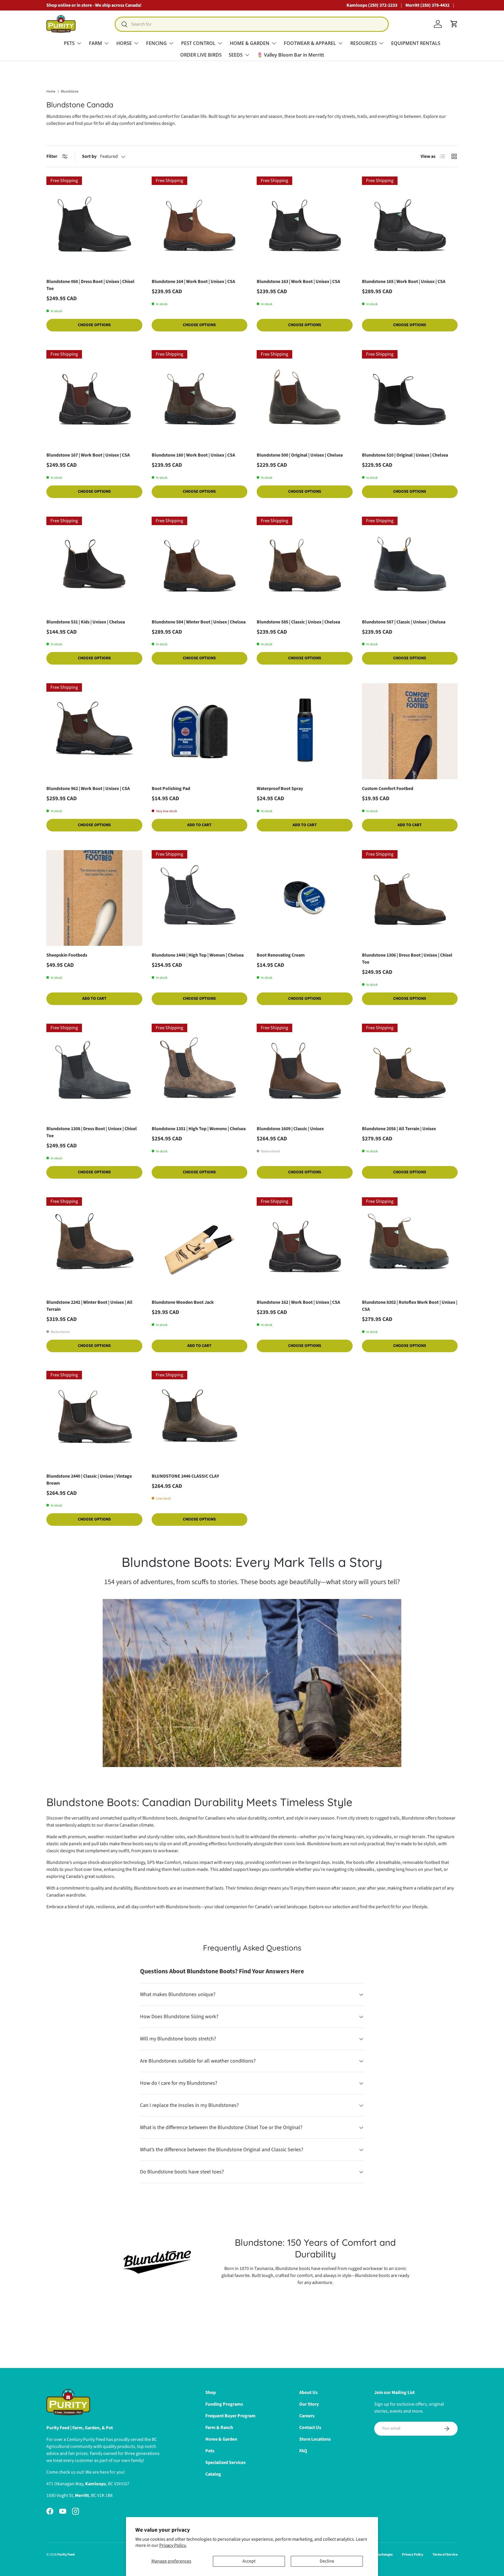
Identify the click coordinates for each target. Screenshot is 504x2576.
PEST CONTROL (198, 43)
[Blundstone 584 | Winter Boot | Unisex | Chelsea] (200, 565)
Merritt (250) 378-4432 (427, 5)
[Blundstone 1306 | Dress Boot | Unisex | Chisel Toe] (410, 898)
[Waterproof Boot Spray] (305, 731)
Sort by (89, 156)
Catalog (213, 2474)
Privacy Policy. (173, 2545)
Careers (307, 2416)
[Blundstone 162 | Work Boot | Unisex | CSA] (305, 1245)
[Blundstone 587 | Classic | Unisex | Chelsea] (410, 565)
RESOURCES (364, 43)
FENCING (156, 43)
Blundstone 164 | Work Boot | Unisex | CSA (193, 282)
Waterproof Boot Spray (280, 789)
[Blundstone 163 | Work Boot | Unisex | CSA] (305, 224)
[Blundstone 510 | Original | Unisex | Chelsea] (410, 398)
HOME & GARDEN (250, 43)
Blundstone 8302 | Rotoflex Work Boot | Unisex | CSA (410, 1306)
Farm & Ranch (219, 2428)
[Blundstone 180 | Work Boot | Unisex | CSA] (200, 398)
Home (51, 92)
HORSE (124, 43)
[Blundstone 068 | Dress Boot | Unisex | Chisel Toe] (94, 224)
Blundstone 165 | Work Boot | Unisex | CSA (404, 282)
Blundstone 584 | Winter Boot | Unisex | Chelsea (199, 622)
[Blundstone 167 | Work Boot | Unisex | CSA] (94, 398)
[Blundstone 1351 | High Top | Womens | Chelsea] (200, 1072)
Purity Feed (66, 2555)
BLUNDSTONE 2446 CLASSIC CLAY (185, 1476)
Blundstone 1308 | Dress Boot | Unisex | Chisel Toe (92, 1132)
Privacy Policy (413, 2555)
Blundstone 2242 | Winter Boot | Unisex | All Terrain (89, 1306)
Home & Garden (221, 2439)
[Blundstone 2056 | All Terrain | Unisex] (410, 1072)
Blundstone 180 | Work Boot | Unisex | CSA (193, 455)
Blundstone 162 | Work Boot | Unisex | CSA (298, 1302)
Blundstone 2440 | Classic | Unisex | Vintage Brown (89, 1480)
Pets (210, 2451)
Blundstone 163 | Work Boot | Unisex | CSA (298, 282)
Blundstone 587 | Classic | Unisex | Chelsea (404, 622)
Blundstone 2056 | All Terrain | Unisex (399, 1129)
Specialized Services (225, 2463)
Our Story (309, 2404)
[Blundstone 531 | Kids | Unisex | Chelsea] (94, 565)
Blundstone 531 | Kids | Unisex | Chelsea (86, 622)
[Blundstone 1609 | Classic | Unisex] (305, 1072)
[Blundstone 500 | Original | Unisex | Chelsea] (305, 398)
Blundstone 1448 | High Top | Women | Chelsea (198, 955)
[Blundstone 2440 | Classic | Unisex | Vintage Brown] (94, 1419)
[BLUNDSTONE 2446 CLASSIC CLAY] (200, 1419)
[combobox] (252, 24)
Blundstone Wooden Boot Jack (183, 1302)
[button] (454, 24)
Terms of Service (445, 2555)
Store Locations (315, 2439)
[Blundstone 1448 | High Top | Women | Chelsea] (200, 898)
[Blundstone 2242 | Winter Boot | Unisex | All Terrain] (94, 1245)
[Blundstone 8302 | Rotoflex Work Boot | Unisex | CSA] (410, 1245)
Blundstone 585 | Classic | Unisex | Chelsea (298, 622)
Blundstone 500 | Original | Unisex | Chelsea (300, 455)
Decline (327, 2561)
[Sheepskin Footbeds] (94, 898)
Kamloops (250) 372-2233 (372, 5)
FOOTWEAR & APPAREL (310, 43)
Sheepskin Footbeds (67, 955)
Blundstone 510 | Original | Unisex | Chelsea (405, 455)
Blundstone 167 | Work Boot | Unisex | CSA (88, 455)
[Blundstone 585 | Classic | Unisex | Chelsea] (305, 565)
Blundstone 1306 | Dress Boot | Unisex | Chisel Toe (407, 959)
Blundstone (70, 92)
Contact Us (310, 2428)
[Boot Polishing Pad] (200, 731)
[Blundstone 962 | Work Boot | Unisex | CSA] (94, 731)
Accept (249, 2561)
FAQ (303, 2451)
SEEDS (236, 55)
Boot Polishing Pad (171, 789)
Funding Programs (224, 2404)
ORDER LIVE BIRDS (201, 55)
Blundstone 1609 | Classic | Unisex (290, 1129)
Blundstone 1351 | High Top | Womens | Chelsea (199, 1129)
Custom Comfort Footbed (388, 789)
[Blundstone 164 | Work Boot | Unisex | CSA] (200, 224)
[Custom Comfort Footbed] (410, 731)
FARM (96, 43)
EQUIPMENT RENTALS (416, 43)
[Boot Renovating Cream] (305, 898)
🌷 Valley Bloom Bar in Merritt (290, 55)
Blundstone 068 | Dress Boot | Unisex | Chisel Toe (90, 285)
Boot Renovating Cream (281, 955)
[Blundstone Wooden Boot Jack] (200, 1245)
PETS (69, 43)
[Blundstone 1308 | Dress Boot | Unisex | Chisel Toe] (94, 1072)
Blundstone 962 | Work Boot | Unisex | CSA (88, 789)
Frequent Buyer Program (230, 2416)
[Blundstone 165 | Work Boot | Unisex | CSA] (410, 224)
